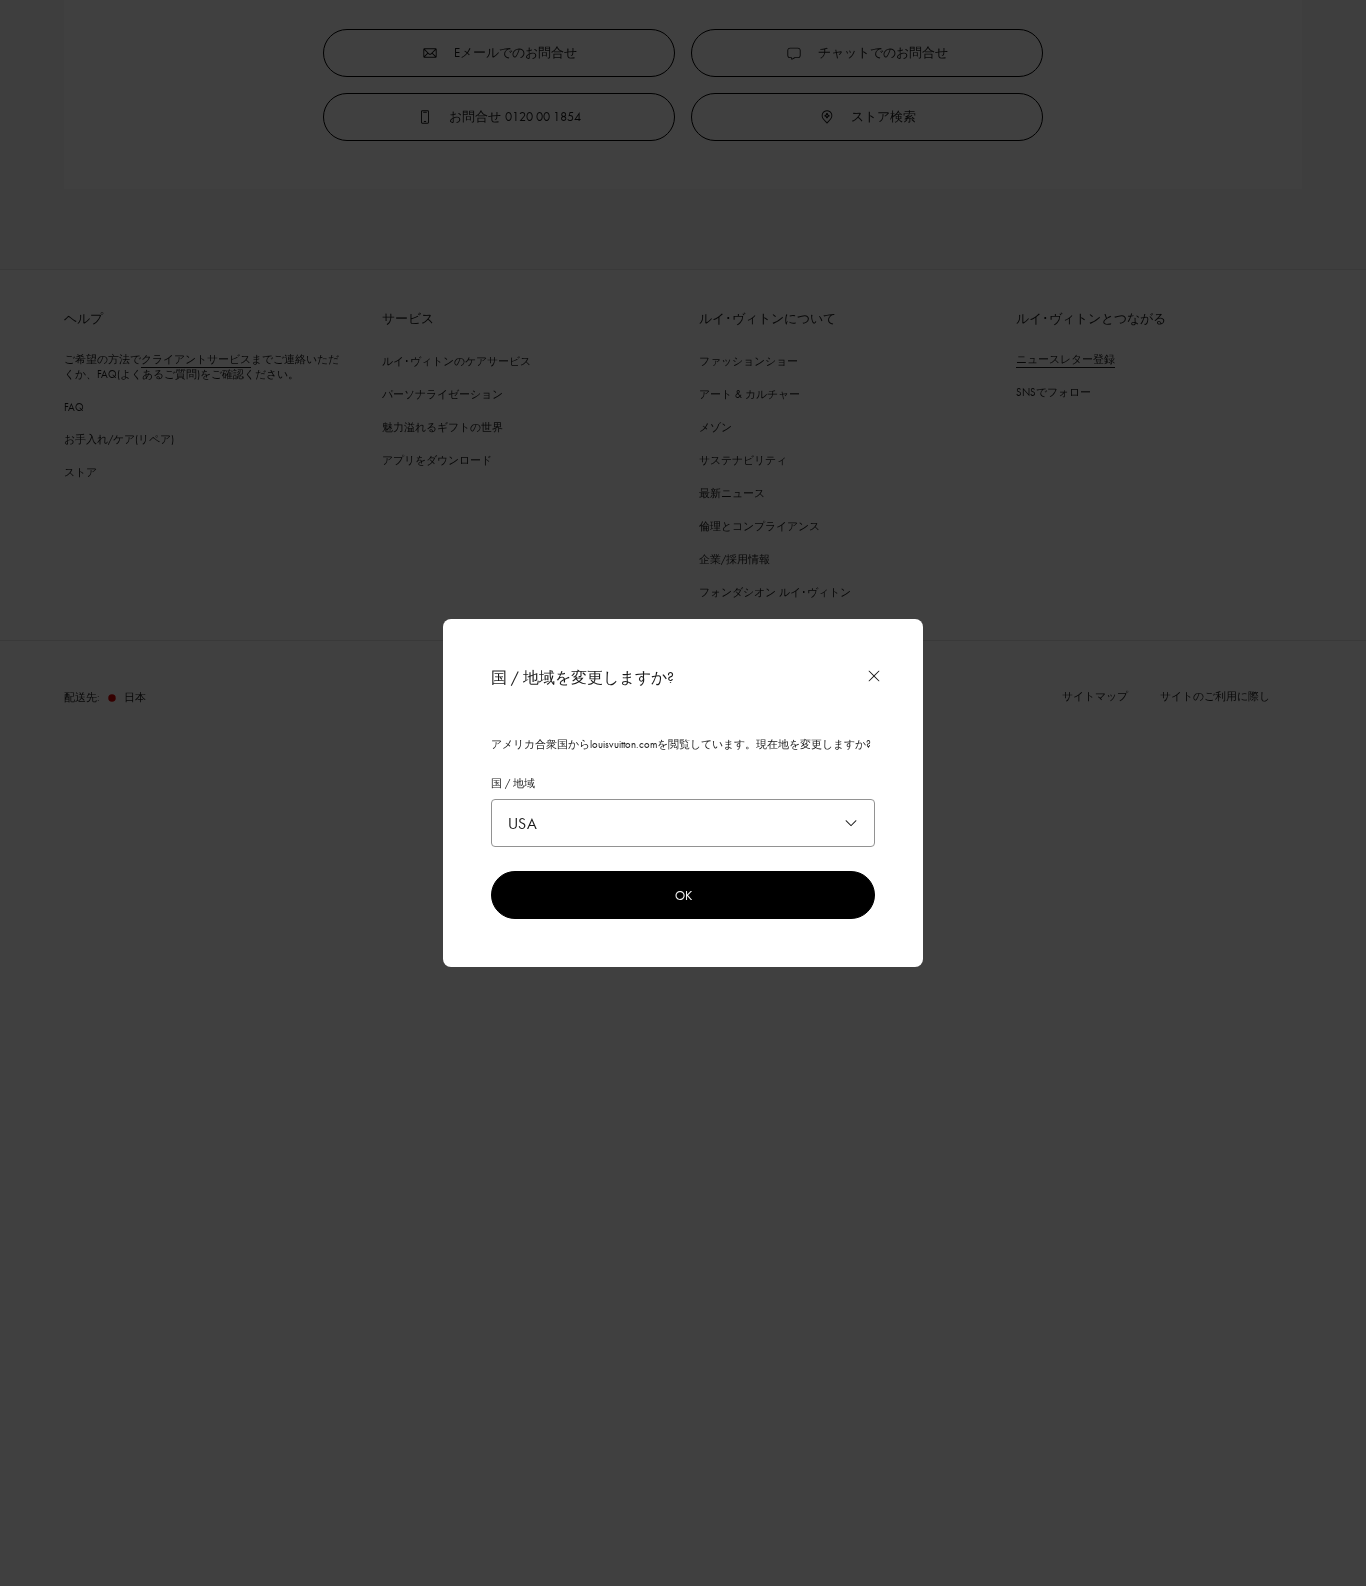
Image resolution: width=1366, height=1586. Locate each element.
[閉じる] (874, 676)
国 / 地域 (513, 783)
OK (683, 895)
